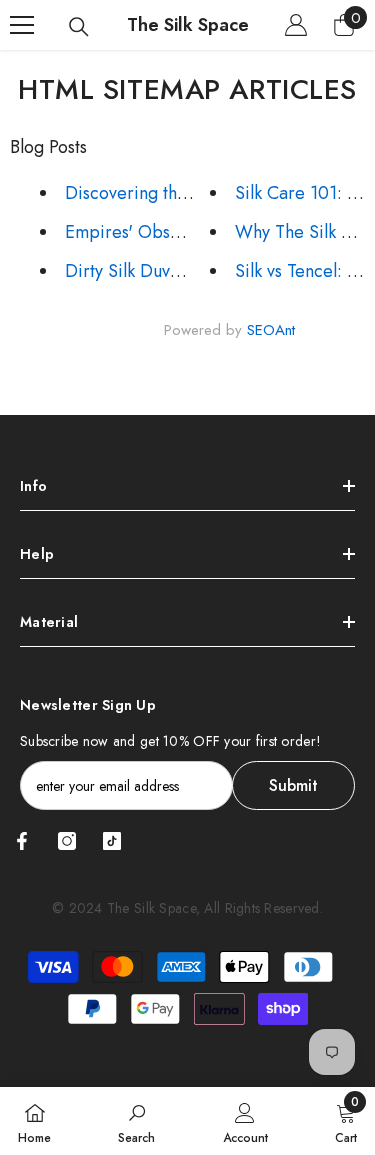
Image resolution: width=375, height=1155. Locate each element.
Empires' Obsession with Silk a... (190, 232)
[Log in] (296, 25)
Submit (293, 785)
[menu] (22, 25)
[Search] (79, 27)
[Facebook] (22, 841)
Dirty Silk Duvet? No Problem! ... (193, 271)
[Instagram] (67, 841)
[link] (136, 1121)
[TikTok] (112, 841)
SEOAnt (271, 330)
